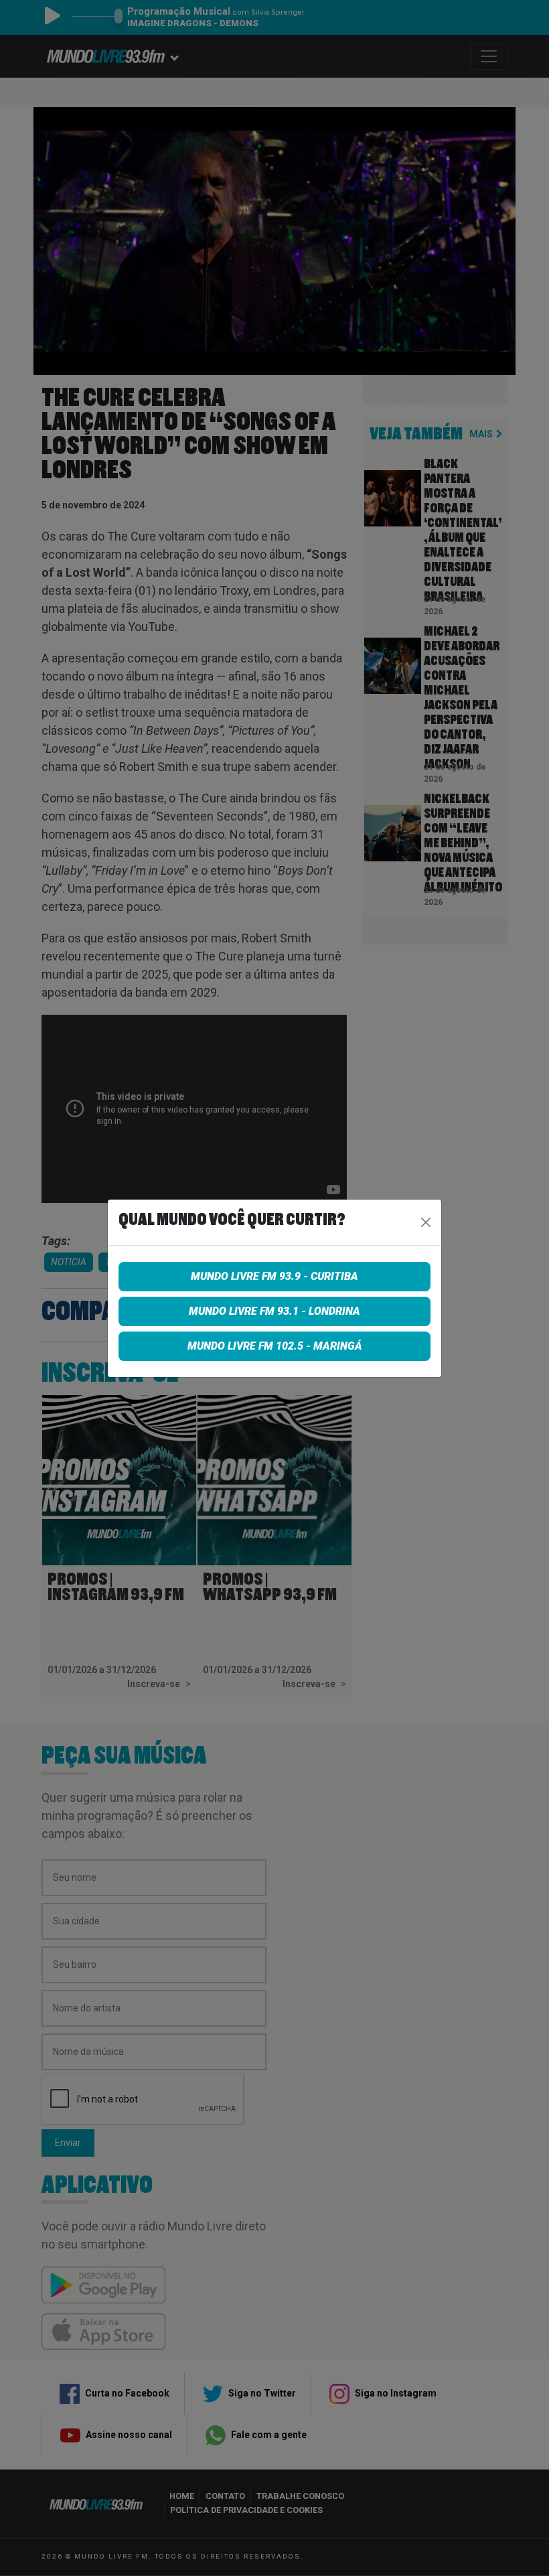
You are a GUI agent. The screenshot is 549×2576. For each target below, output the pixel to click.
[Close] (426, 1222)
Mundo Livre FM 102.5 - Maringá (275, 1346)
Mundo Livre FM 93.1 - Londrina (274, 1311)
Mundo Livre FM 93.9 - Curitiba (274, 1276)
